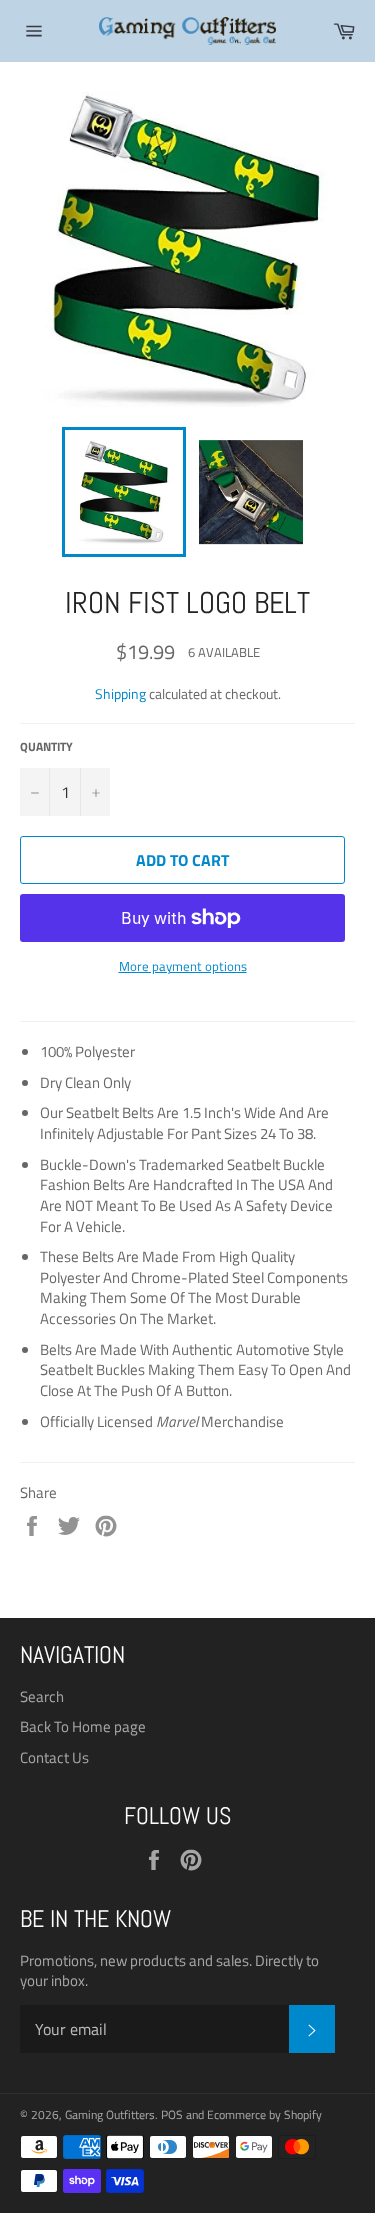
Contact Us (54, 1757)
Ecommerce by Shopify (264, 2114)
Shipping (120, 693)
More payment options (183, 967)
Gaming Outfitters (110, 2114)
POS (172, 2114)
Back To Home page (83, 1726)
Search (42, 1696)
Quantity (46, 747)
